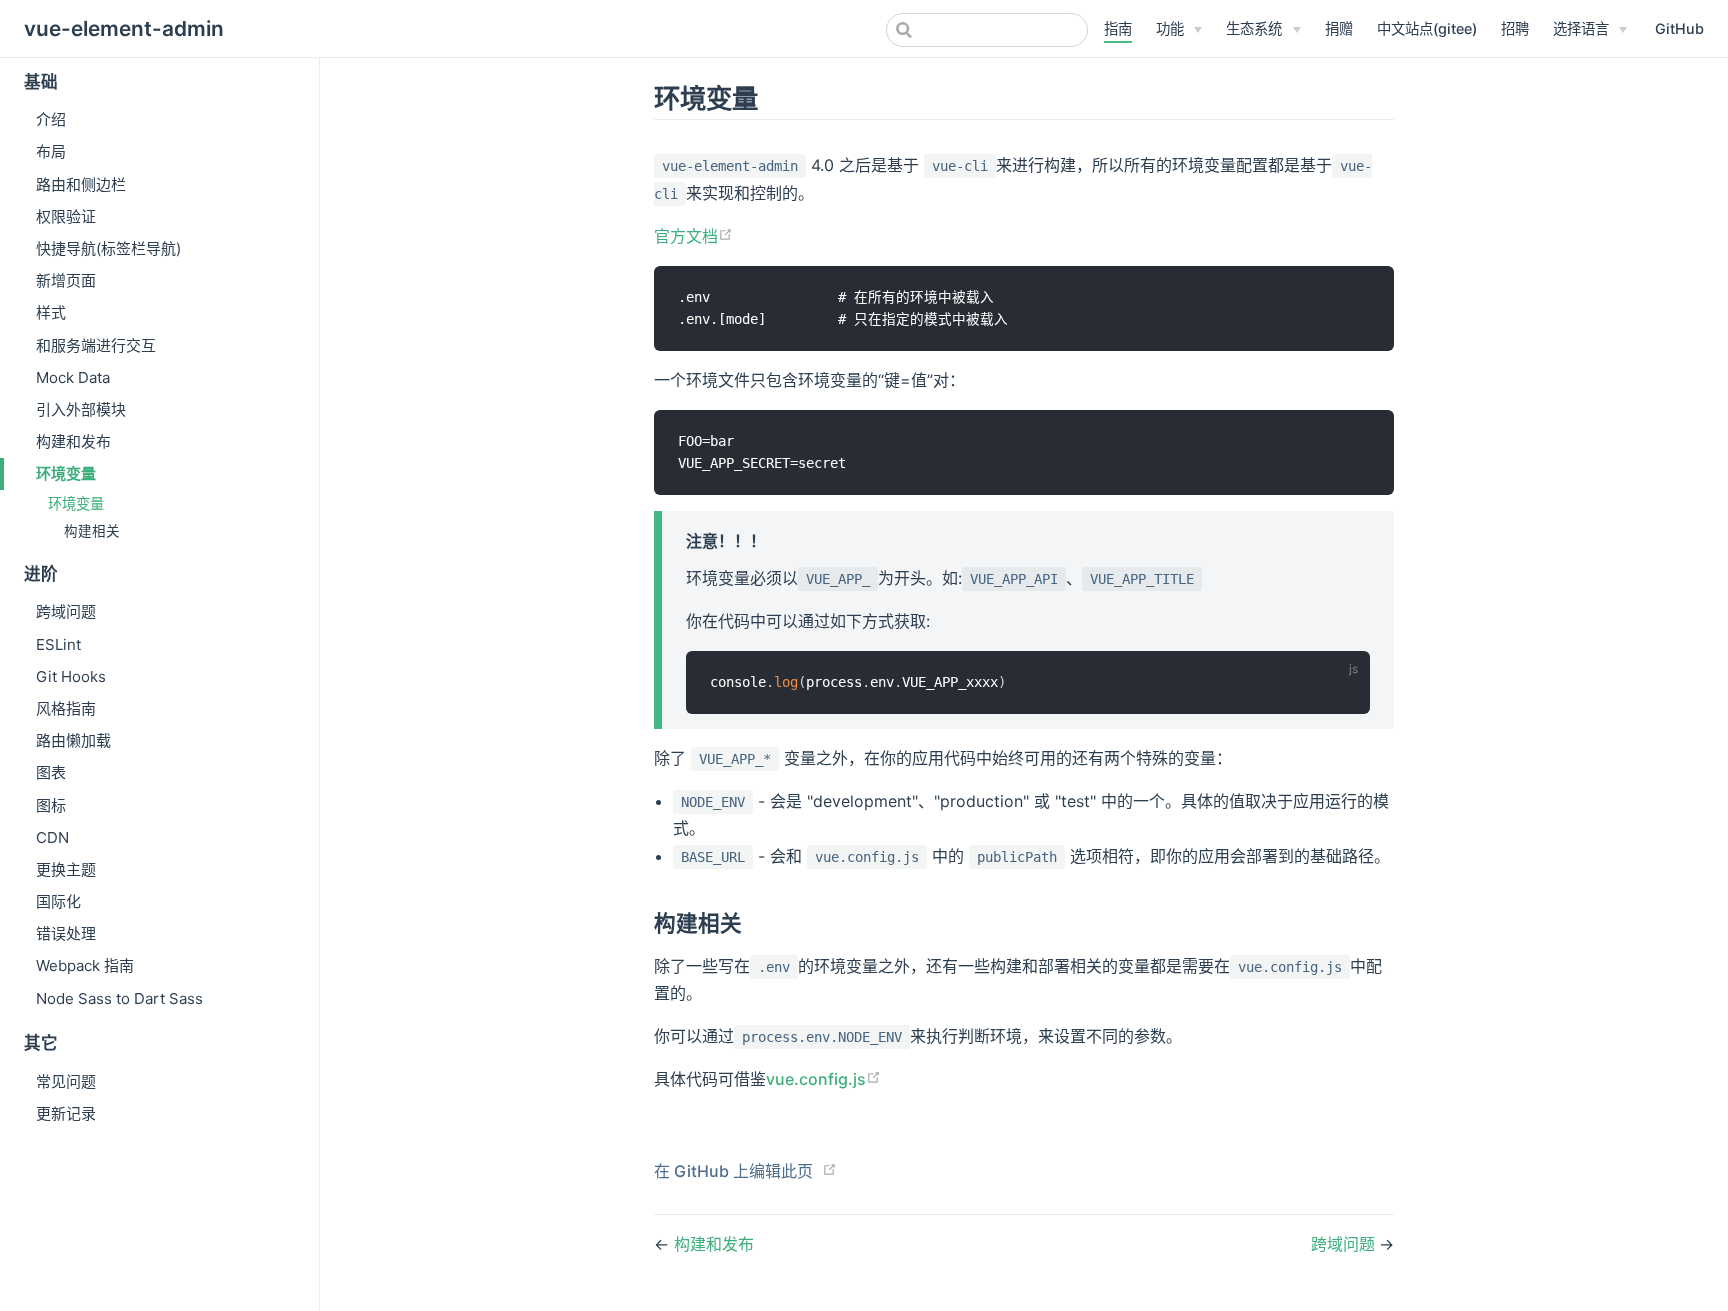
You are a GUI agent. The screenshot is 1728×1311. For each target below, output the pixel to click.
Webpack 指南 (85, 965)
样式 (51, 312)
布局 (51, 151)
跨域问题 (66, 611)
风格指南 (66, 708)
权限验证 (66, 216)
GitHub (1679, 28)
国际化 (58, 901)
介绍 (51, 119)
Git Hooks (71, 676)
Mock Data (73, 377)
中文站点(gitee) (1427, 28)
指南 (1118, 28)
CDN (52, 837)
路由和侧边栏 (81, 184)
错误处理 (66, 933)
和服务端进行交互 (96, 345)
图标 (51, 805)
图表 (51, 772)
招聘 (1515, 28)
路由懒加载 (73, 740)
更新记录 (66, 1113)
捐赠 (1339, 28)
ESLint (58, 644)
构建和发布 (73, 441)
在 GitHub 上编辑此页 (733, 1171)
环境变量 (66, 473)
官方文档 (686, 236)
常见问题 (66, 1081)
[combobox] (987, 30)
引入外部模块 (81, 409)
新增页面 (66, 280)
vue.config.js (816, 1079)
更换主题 (66, 869)
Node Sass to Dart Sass (119, 998)
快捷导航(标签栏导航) (108, 248)
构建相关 (92, 531)
